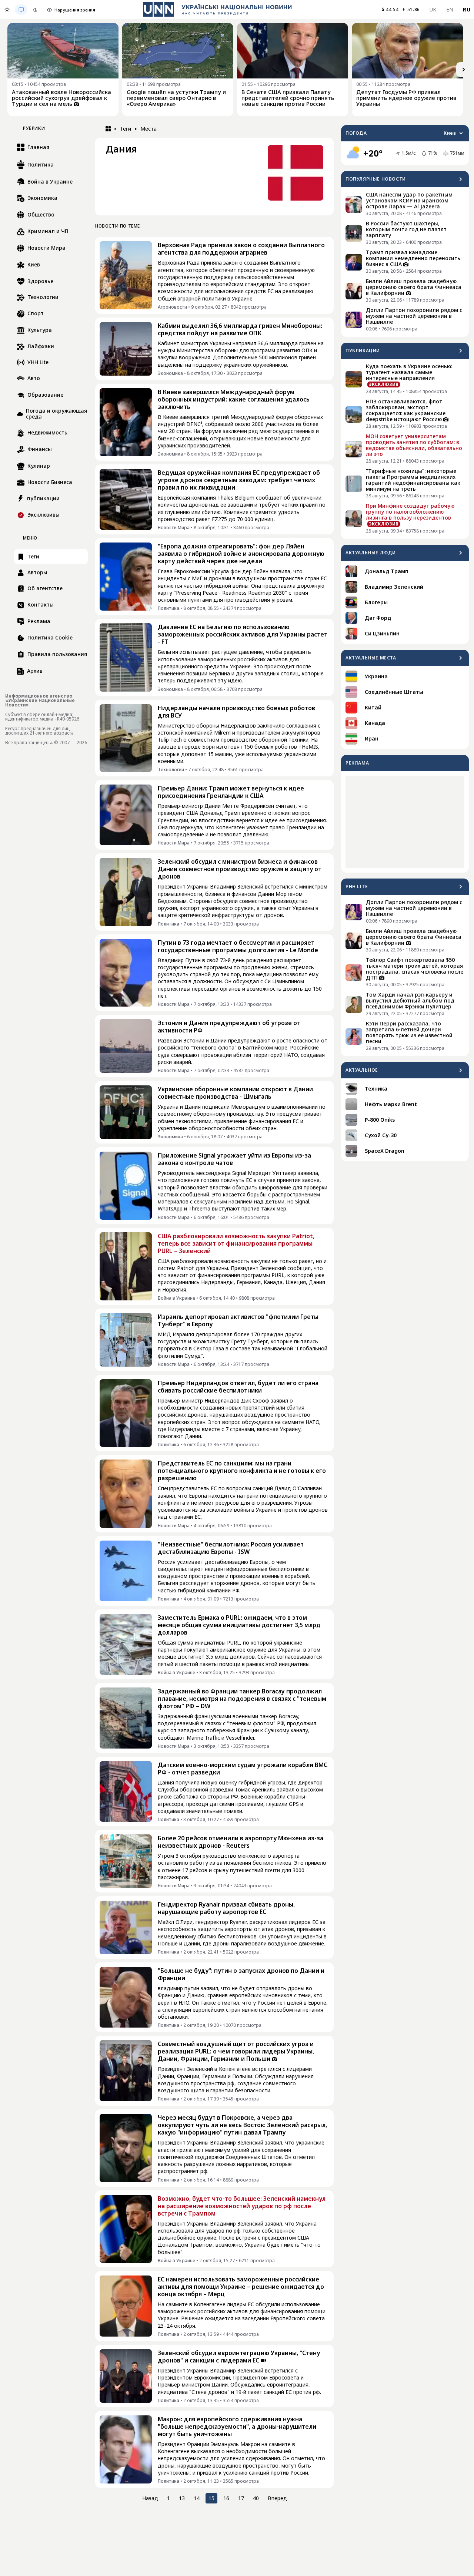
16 (226, 2498)
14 (197, 2498)
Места (148, 129)
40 (256, 2498)
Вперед (277, 2498)
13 (182, 2498)
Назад (150, 2498)
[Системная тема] (21, 10)
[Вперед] (464, 70)
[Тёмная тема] (35, 10)
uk (433, 9)
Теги (126, 129)
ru (467, 9)
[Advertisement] (405, 822)
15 (211, 2498)
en (450, 9)
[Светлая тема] (7, 10)
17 (241, 2498)
